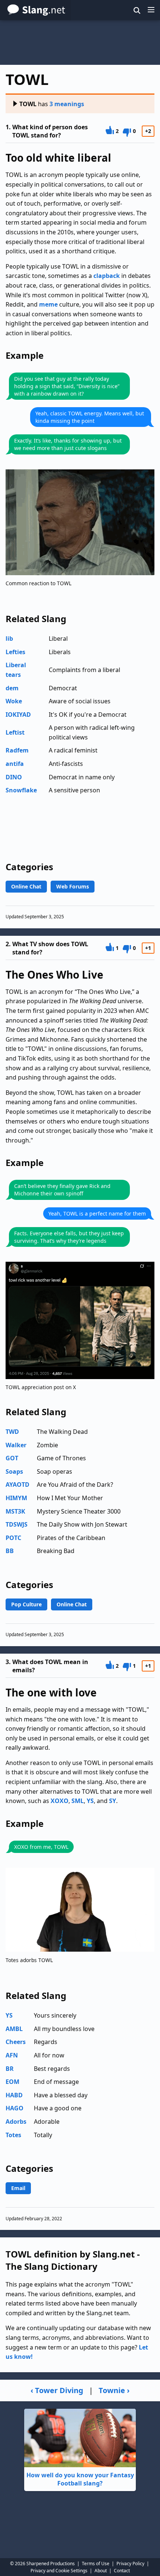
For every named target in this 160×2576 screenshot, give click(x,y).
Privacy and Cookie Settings (59, 2571)
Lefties (15, 652)
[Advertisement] (80, 42)
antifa (15, 764)
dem (12, 688)
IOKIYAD (18, 715)
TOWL (28, 104)
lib (9, 639)
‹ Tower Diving (57, 2390)
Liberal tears (16, 670)
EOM (12, 2082)
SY (113, 1801)
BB (10, 1551)
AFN (12, 2055)
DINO (14, 777)
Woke (14, 701)
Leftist (15, 732)
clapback (107, 276)
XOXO (60, 1801)
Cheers (16, 2042)
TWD (12, 1432)
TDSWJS (17, 1524)
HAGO (15, 2108)
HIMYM (16, 1498)
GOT (12, 1458)
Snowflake (21, 790)
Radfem (17, 750)
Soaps (14, 1471)
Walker (16, 1445)
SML (78, 1801)
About (101, 2571)
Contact (122, 2571)
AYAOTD (17, 1485)
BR (10, 2069)
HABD (14, 2095)
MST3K (15, 1511)
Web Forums (73, 886)
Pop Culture (26, 1604)
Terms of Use (96, 2564)
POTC (13, 1538)
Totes (13, 2135)
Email (18, 2188)
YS (90, 1801)
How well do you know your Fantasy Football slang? (80, 2479)
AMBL (14, 2029)
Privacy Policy (130, 2564)
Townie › (114, 2390)
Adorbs (16, 2122)
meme (48, 304)
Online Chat (26, 886)
